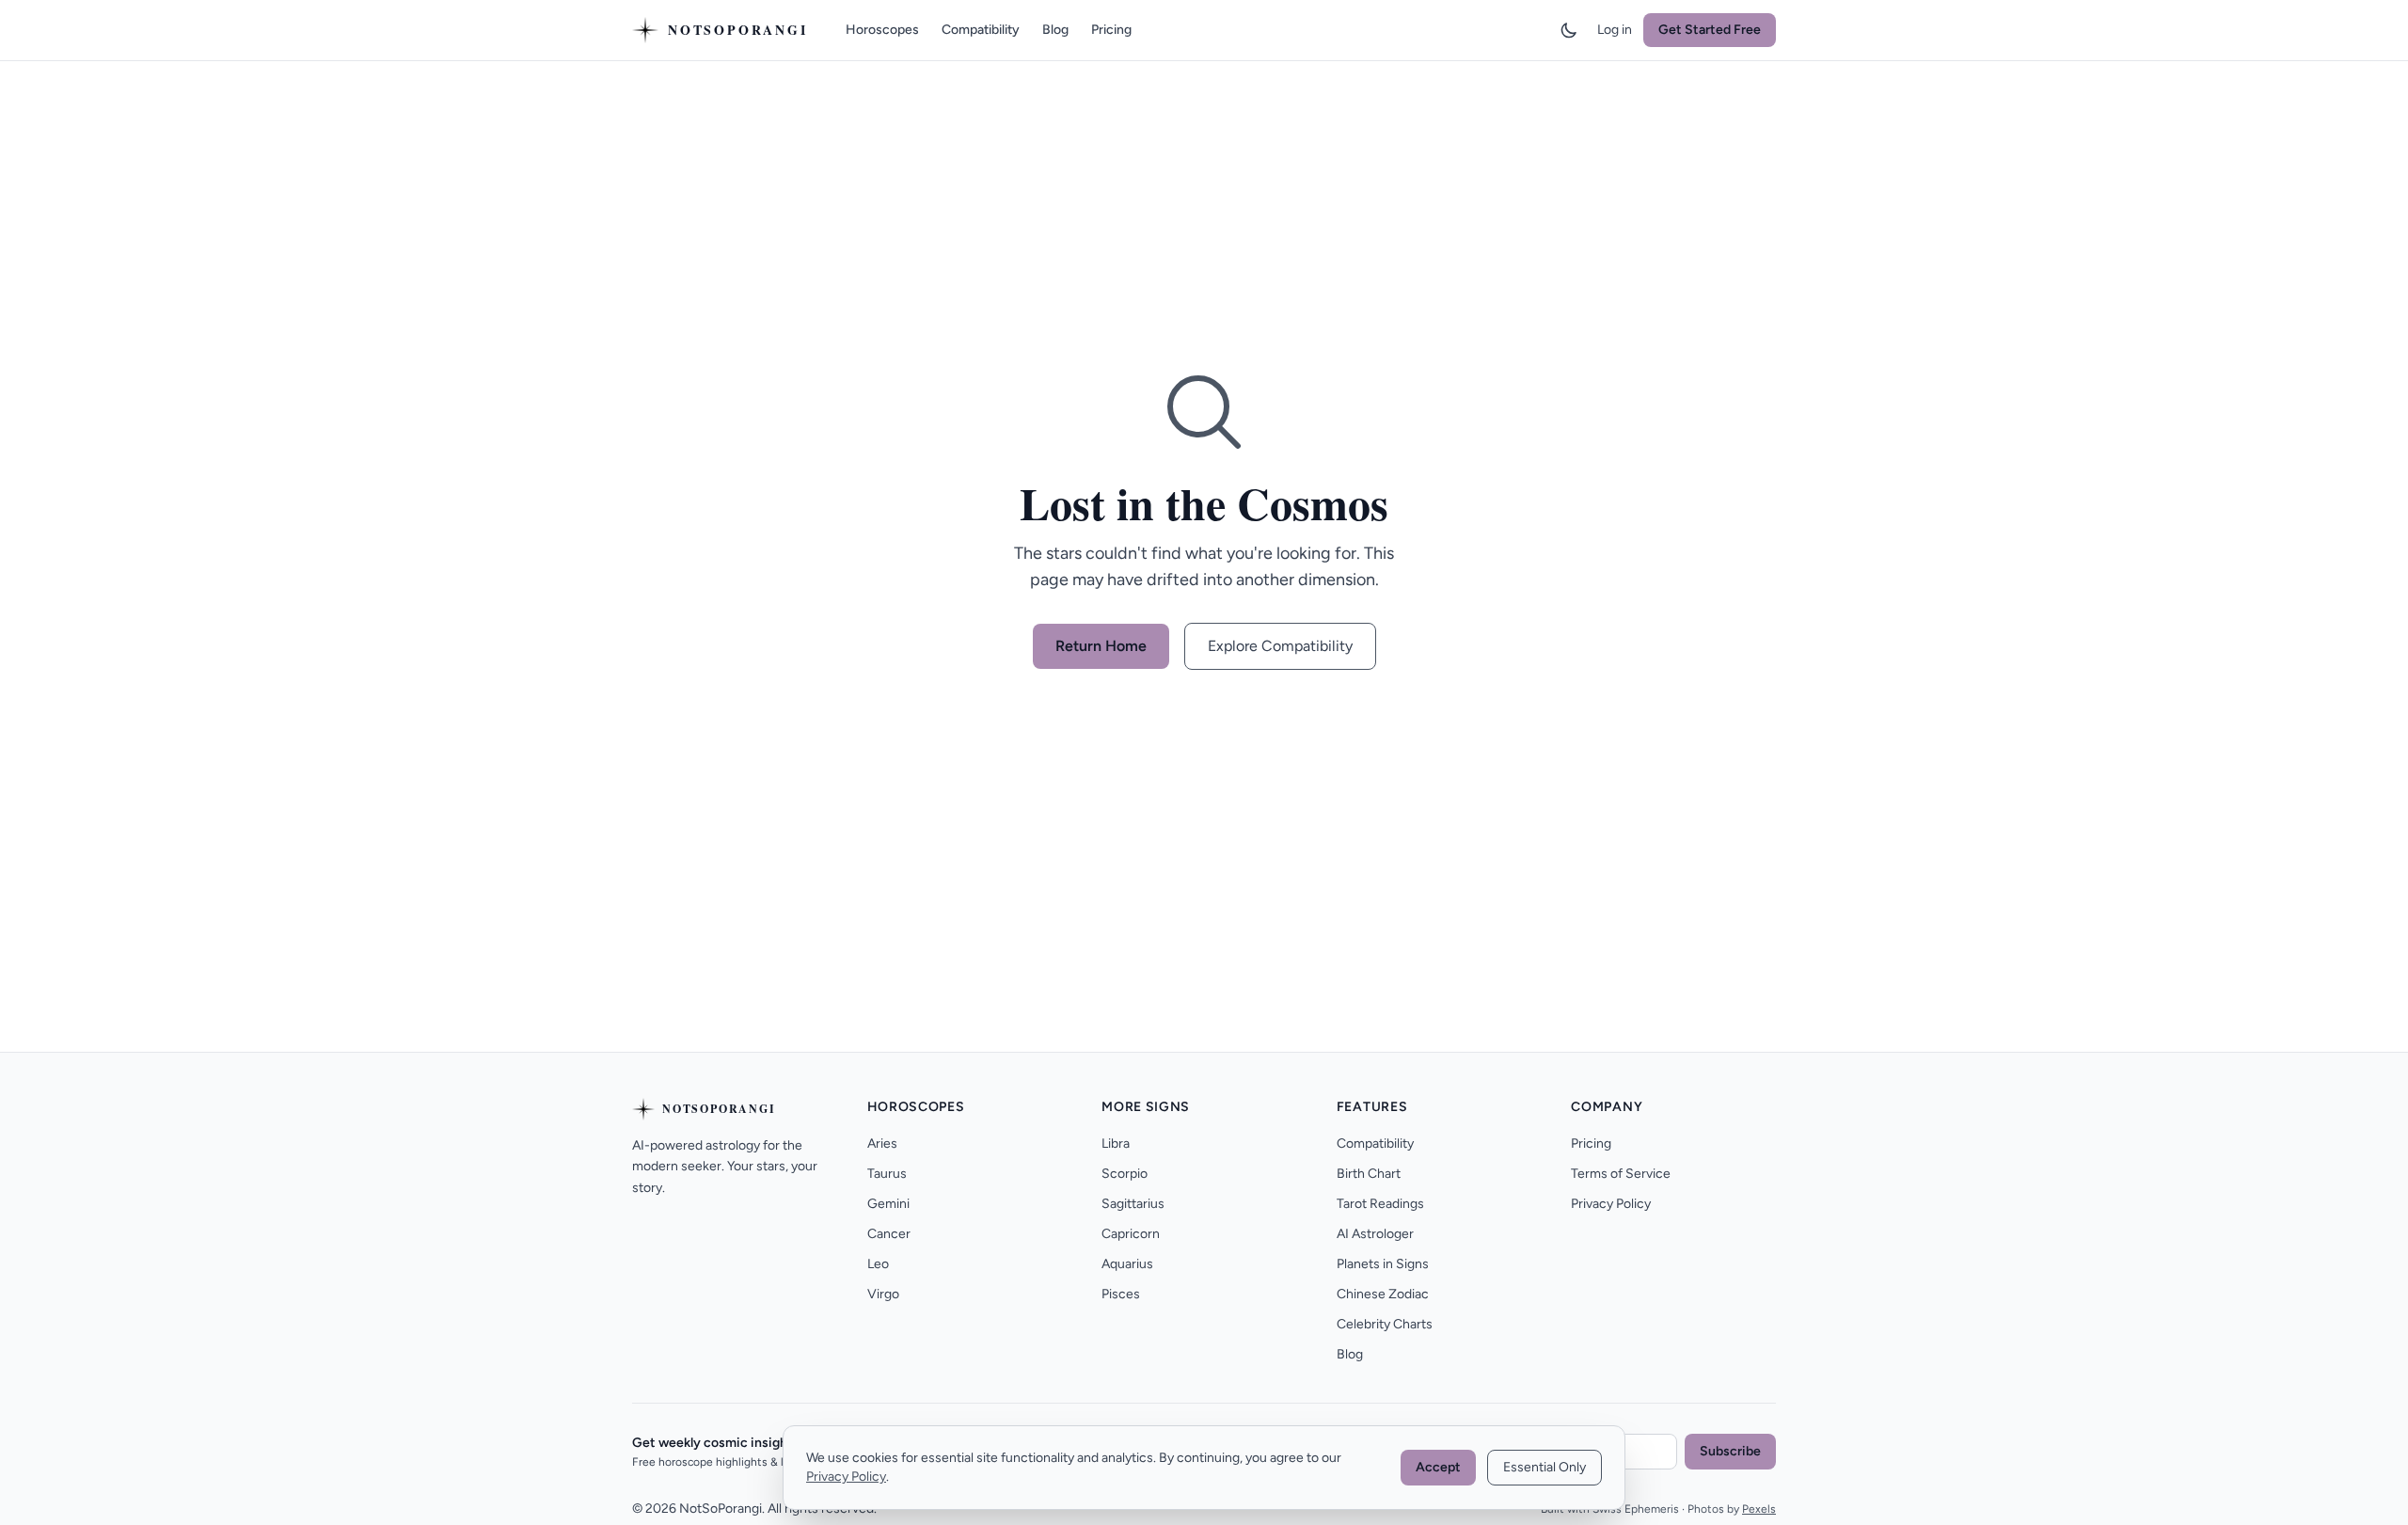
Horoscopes (882, 30)
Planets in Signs (1383, 1264)
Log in (1615, 30)
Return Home (1101, 646)
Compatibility (981, 30)
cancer (889, 1234)
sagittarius (1133, 1204)
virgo (883, 1294)
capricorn (1131, 1234)
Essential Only (1545, 1467)
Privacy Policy (1611, 1204)
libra (1116, 1144)
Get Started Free (1710, 30)
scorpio (1125, 1174)
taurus (887, 1174)
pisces (1121, 1294)
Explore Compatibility (1280, 646)
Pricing (1111, 30)
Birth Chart (1369, 1174)
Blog (1055, 30)
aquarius (1127, 1264)
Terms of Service (1621, 1174)
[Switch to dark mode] (1569, 30)
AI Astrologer (1375, 1234)
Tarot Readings (1380, 1204)
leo (878, 1264)
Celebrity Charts (1385, 1324)
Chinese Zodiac (1383, 1294)
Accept (1438, 1467)
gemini (888, 1204)
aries (882, 1144)
